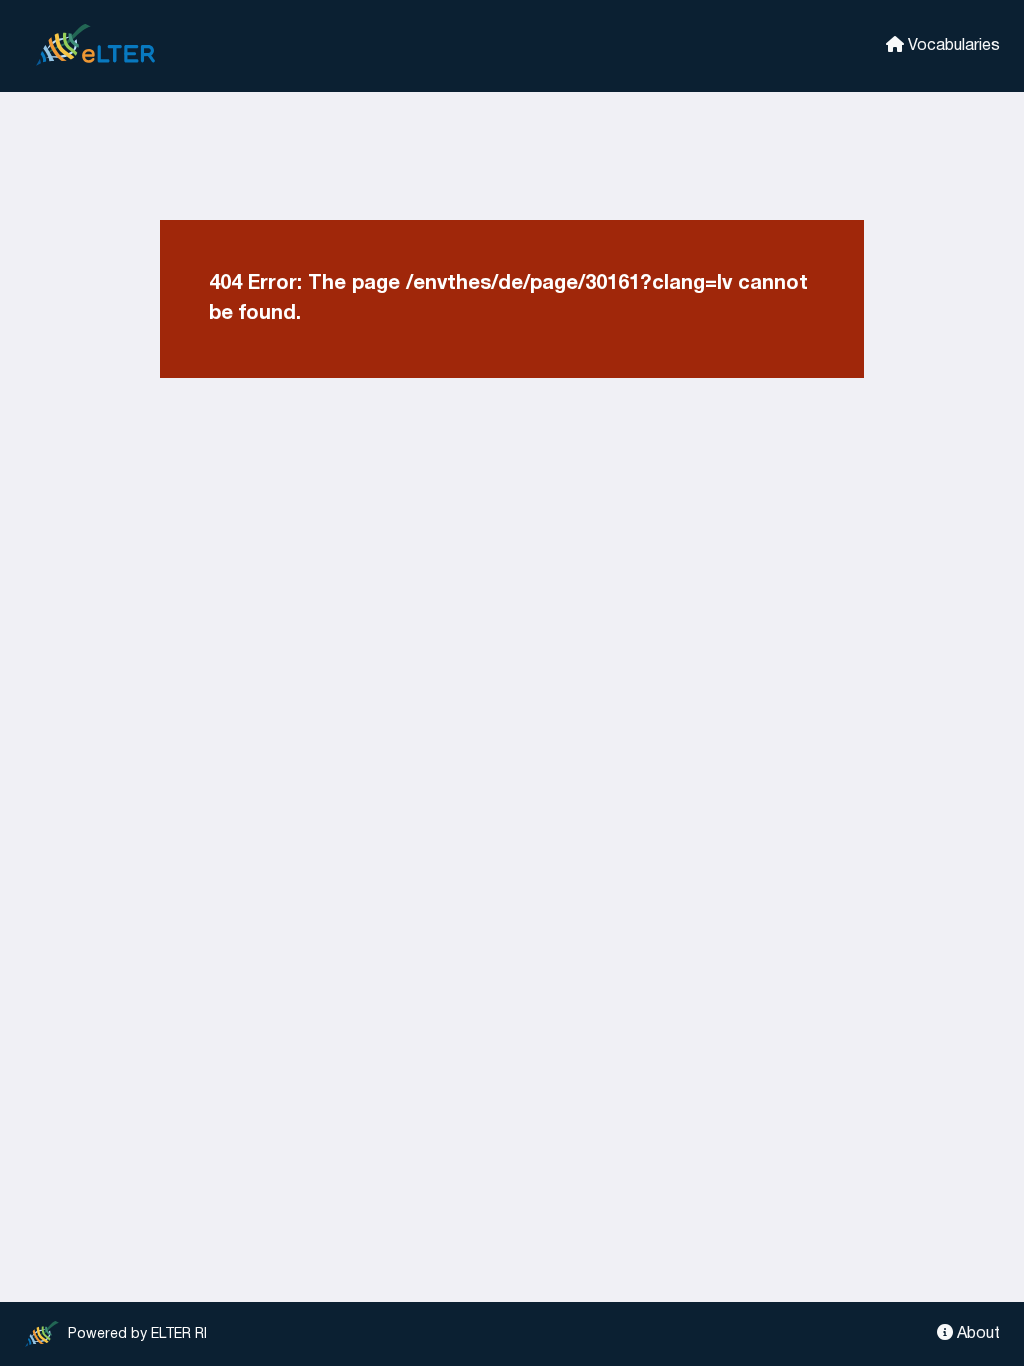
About (976, 1334)
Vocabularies (952, 46)
